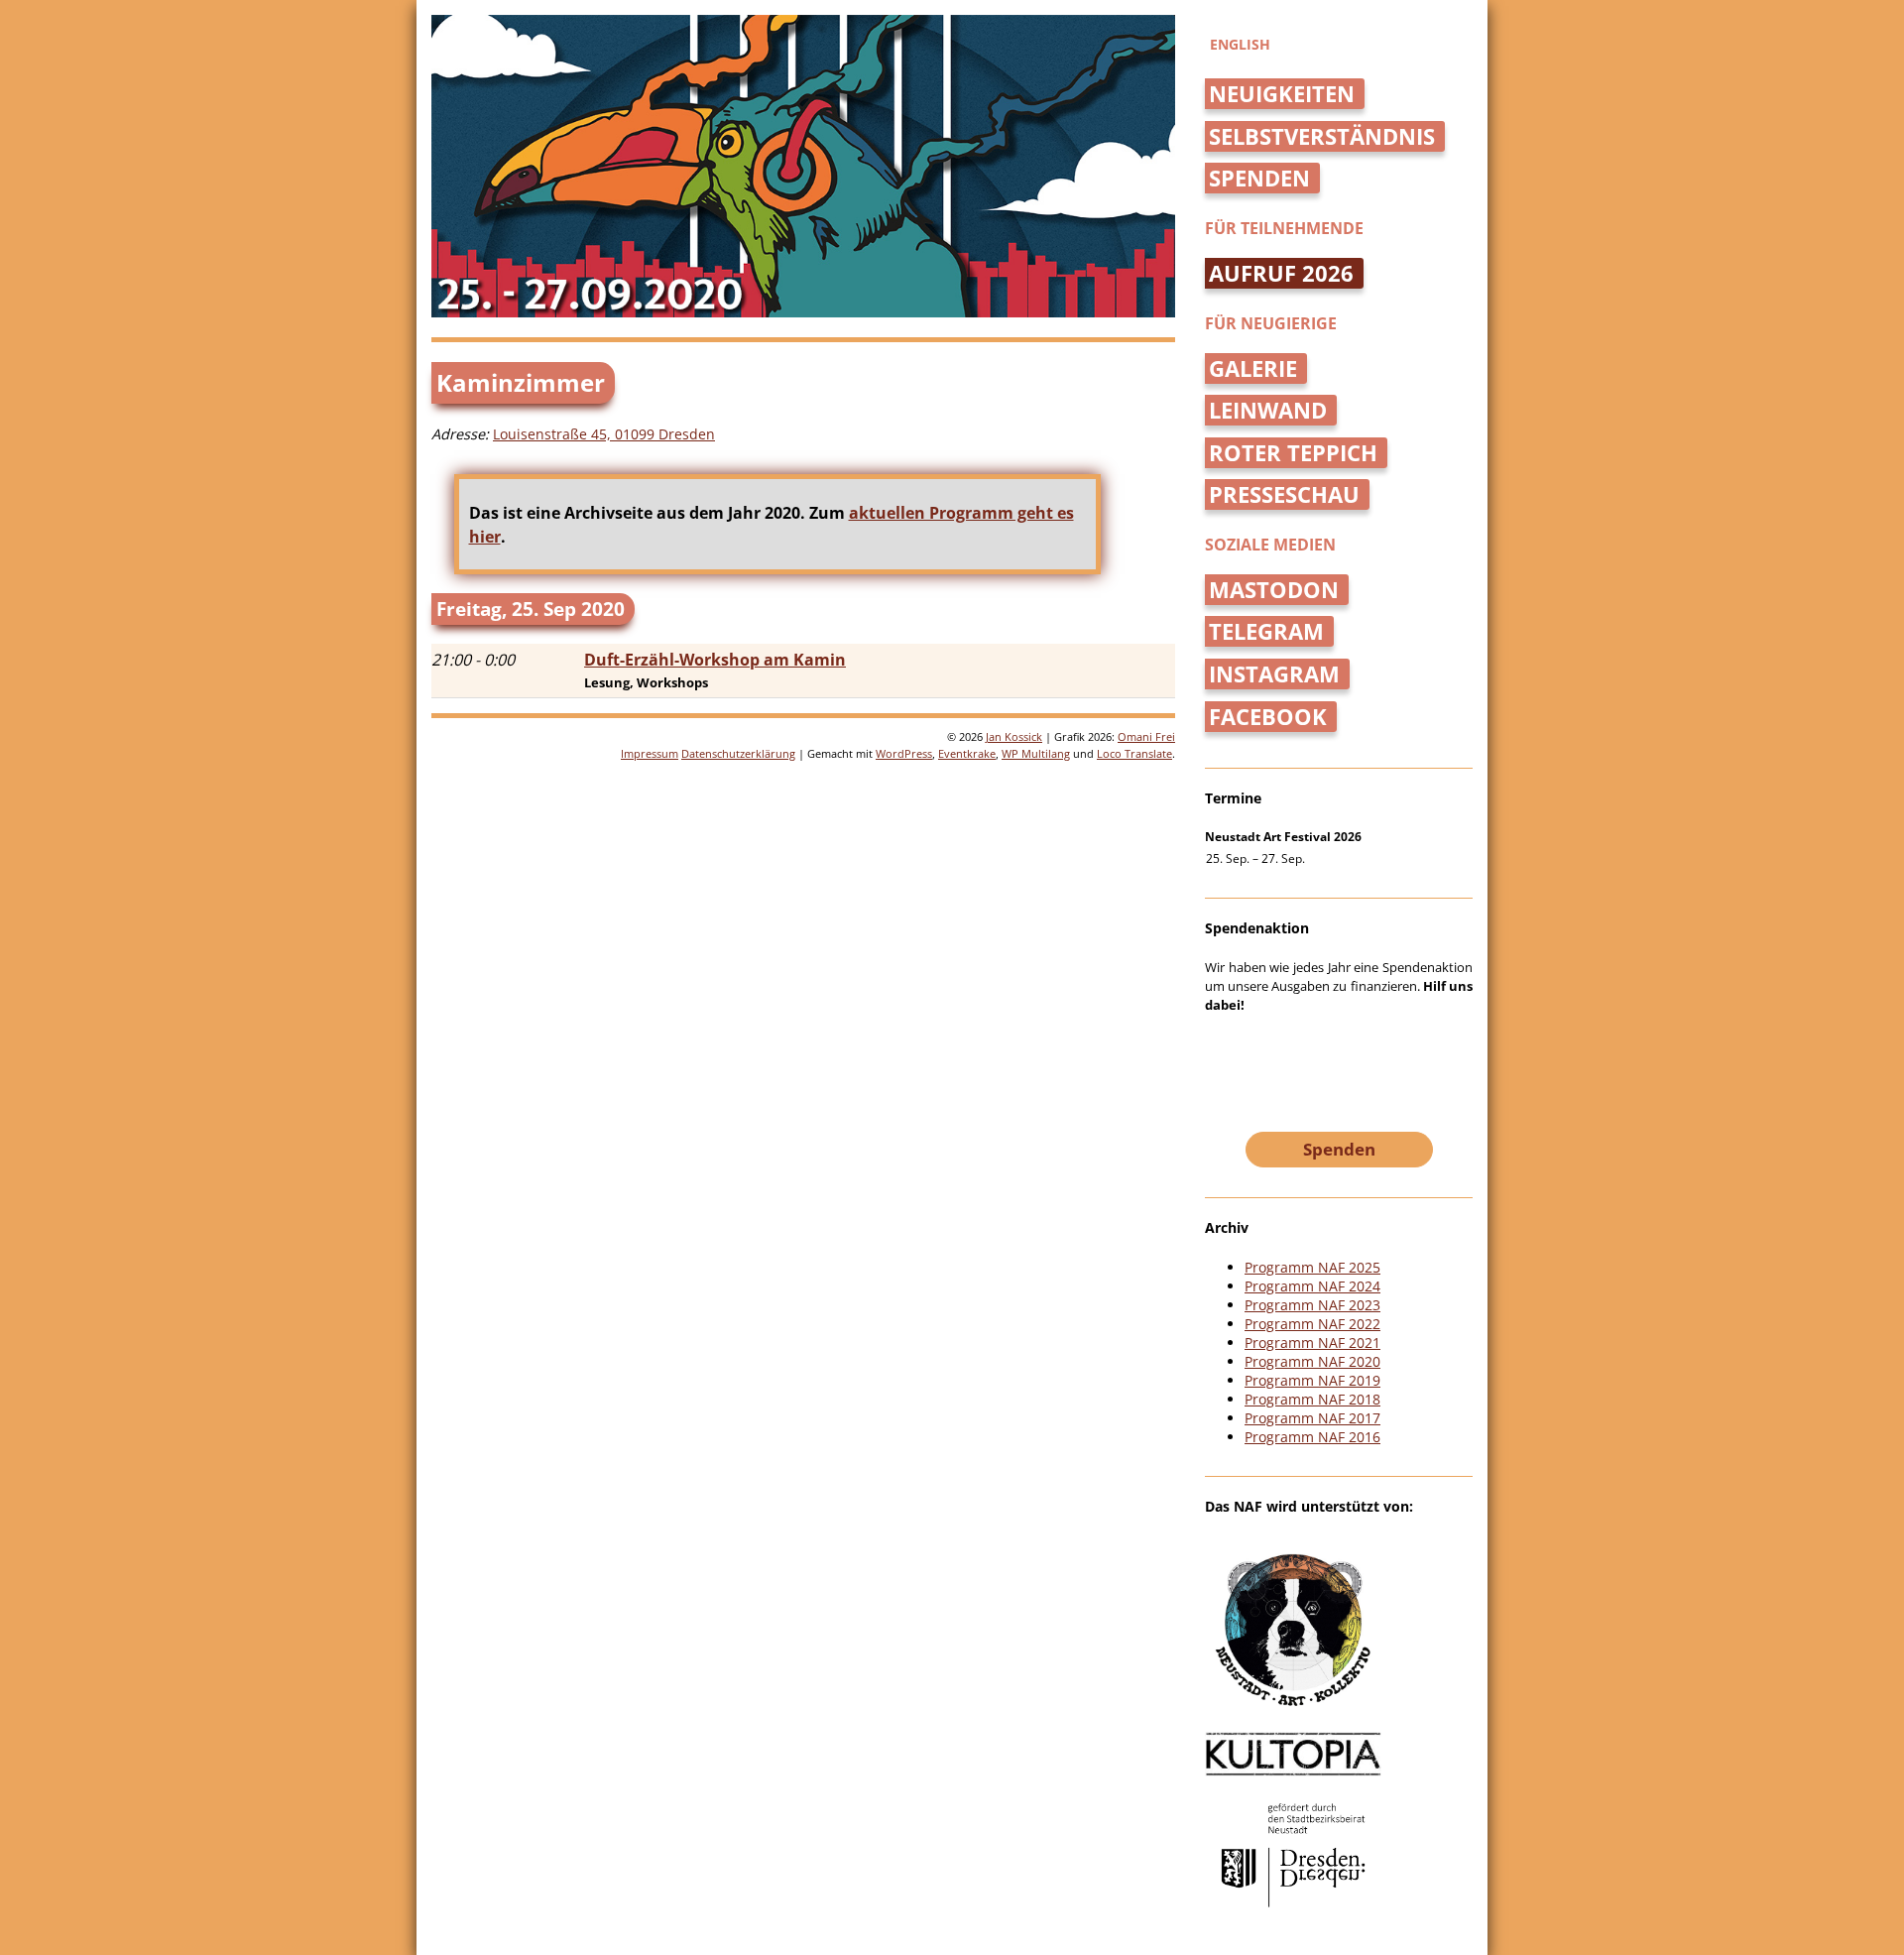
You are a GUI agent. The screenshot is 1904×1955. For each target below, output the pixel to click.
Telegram (1266, 631)
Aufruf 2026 (1281, 273)
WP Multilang (1036, 753)
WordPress (904, 753)
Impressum (650, 753)
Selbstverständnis (1322, 136)
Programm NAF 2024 (1312, 1286)
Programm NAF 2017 (1312, 1418)
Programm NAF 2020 (1312, 1361)
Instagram (1274, 674)
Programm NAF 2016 (1312, 1437)
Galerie (1253, 368)
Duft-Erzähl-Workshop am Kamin (715, 660)
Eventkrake (967, 753)
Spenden (1259, 178)
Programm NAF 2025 (1312, 1267)
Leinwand (1268, 410)
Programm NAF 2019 (1312, 1380)
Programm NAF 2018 (1312, 1399)
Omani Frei (1146, 736)
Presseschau (1284, 494)
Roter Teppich (1293, 453)
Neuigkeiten (1282, 94)
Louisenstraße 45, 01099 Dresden (604, 434)
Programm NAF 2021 (1312, 1343)
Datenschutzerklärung (738, 753)
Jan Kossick (1014, 736)
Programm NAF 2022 (1312, 1324)
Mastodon (1274, 590)
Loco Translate (1134, 753)
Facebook (1268, 717)
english (1240, 44)
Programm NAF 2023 (1312, 1305)
